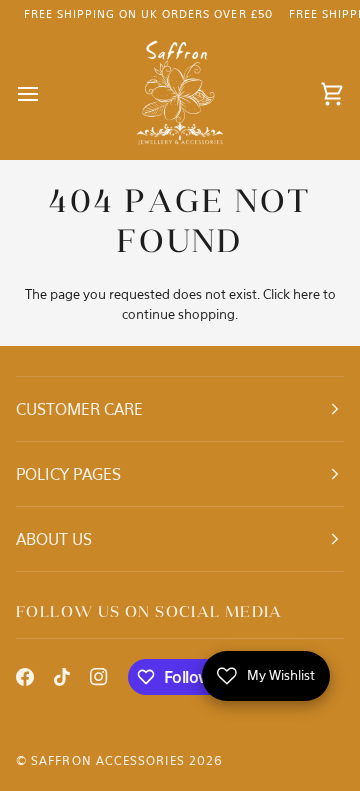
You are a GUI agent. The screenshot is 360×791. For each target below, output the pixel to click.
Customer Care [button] (79, 409)
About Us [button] (54, 539)
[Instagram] (99, 677)
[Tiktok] (62, 677)
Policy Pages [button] (68, 474)
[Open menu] (46, 94)
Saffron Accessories (108, 760)
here (306, 294)
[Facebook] (25, 677)
